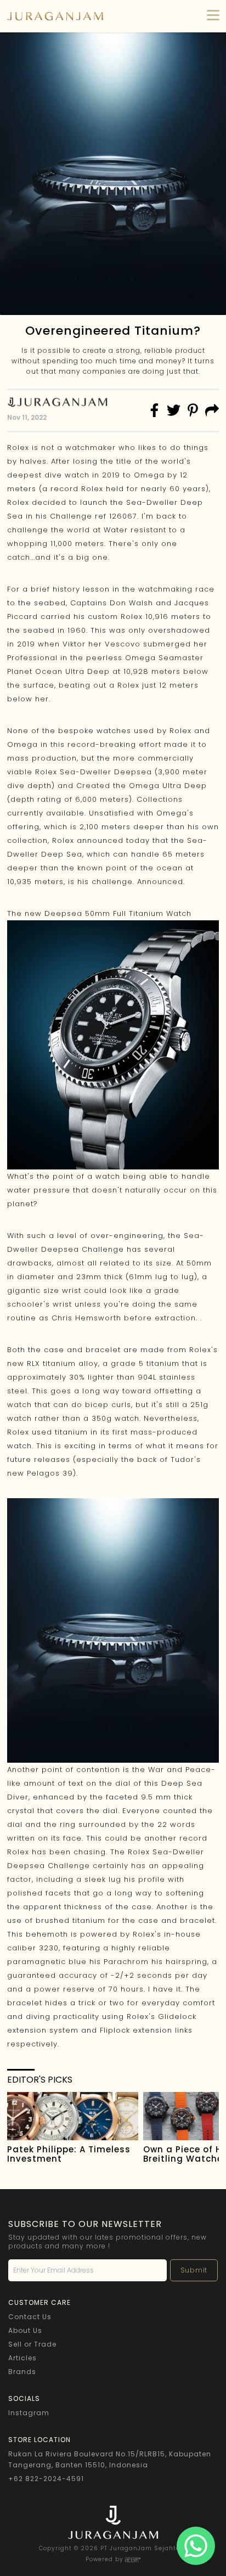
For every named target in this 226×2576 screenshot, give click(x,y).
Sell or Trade (32, 2344)
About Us (25, 2330)
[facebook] (154, 410)
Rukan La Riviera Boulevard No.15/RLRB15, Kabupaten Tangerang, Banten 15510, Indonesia (110, 2459)
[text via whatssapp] (196, 2546)
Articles (22, 2358)
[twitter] (174, 410)
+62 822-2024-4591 (46, 2479)
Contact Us (30, 2317)
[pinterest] (193, 410)
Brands (22, 2372)
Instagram (29, 2413)
